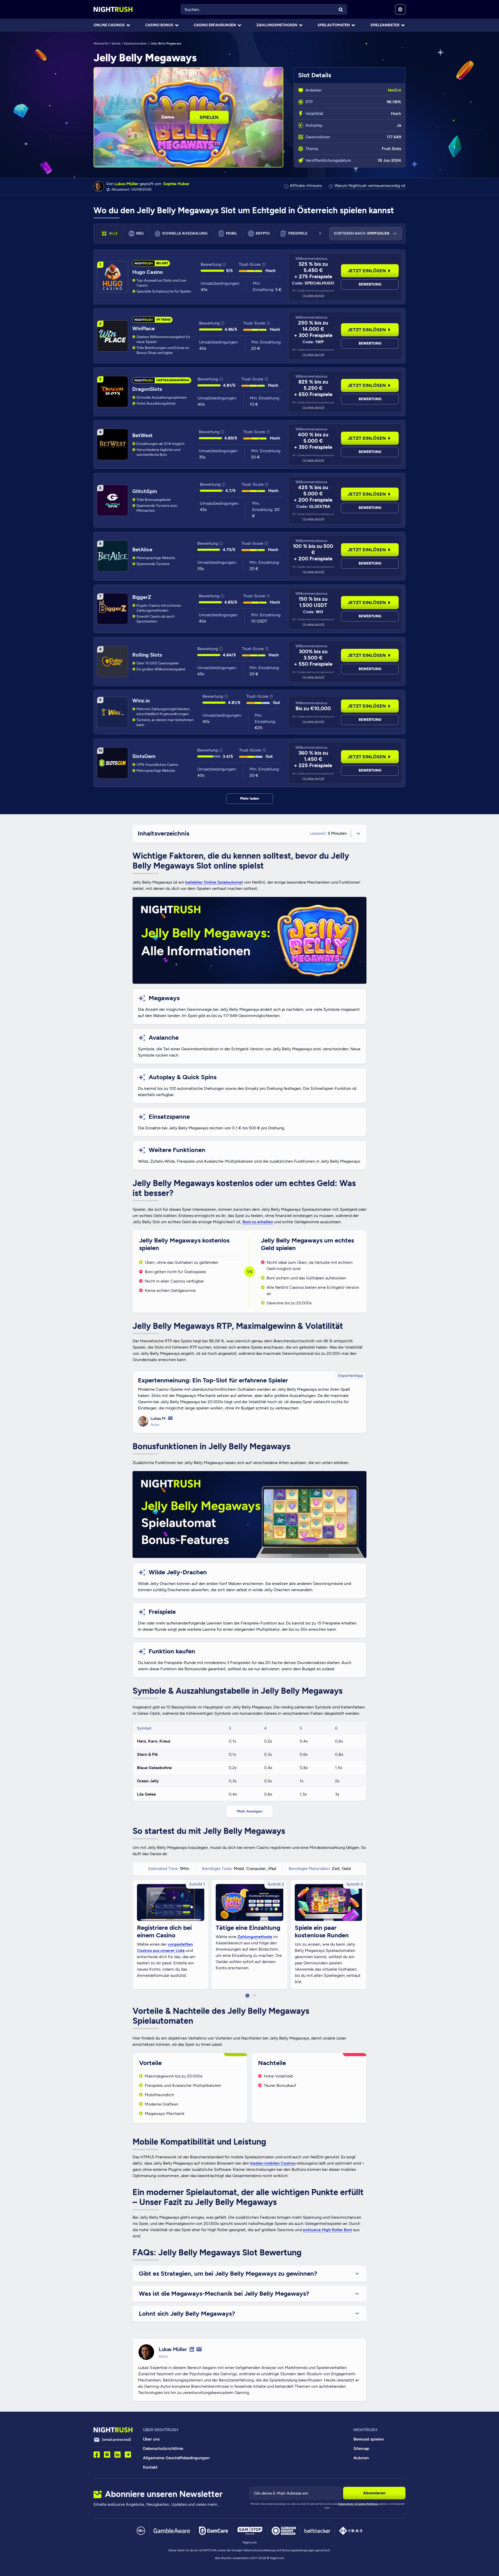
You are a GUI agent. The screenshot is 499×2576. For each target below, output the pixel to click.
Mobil (232, 233)
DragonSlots (147, 389)
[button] (247, 1996)
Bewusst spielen (369, 2439)
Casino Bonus (159, 25)
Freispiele (298, 233)
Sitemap (361, 2448)
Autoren (361, 2458)
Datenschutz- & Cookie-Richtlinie (358, 2504)
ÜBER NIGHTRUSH (161, 2430)
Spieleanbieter (385, 25)
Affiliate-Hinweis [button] (306, 186)
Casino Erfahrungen (215, 25)
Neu (140, 233)
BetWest (142, 435)
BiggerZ (142, 597)
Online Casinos (109, 25)
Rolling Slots (147, 655)
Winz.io (141, 701)
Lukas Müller (126, 184)
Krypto (263, 233)
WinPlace (143, 328)
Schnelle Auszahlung (185, 233)
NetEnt (394, 90)
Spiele (116, 43)
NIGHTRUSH (365, 2430)
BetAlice (142, 549)
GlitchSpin (145, 491)
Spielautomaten (334, 25)
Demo (168, 117)
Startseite (101, 43)
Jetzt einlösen (367, 271)
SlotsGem (144, 756)
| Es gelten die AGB (313, 296)
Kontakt (150, 2467)
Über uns (151, 2439)
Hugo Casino (148, 272)
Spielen (209, 117)
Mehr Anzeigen (250, 1811)
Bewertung (370, 284)
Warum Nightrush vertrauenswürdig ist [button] (370, 186)
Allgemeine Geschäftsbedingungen (176, 2458)
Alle (113, 233)
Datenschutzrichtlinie (163, 2448)
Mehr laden (250, 798)
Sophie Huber (176, 184)
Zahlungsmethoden (277, 25)
